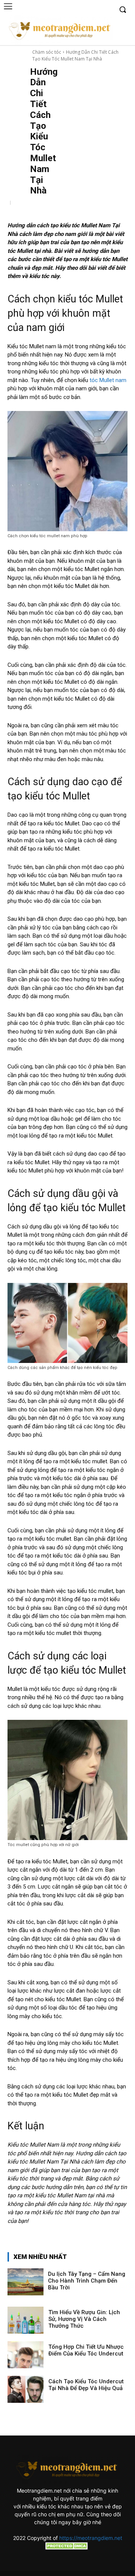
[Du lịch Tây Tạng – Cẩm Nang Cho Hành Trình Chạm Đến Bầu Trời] (25, 2282)
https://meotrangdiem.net (91, 2538)
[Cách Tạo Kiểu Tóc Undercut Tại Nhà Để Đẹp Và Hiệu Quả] (25, 2389)
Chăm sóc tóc (47, 52)
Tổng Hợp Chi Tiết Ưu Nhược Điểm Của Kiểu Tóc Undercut (86, 2350)
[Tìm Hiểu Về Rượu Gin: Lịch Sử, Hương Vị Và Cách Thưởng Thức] (25, 2320)
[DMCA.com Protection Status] (67, 2548)
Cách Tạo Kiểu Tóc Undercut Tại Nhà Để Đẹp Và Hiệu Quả (86, 2385)
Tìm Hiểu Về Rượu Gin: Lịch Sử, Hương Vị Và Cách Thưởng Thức (84, 2319)
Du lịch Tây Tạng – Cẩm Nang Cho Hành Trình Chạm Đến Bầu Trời (87, 2281)
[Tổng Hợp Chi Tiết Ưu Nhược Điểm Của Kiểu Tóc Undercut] (25, 2355)
